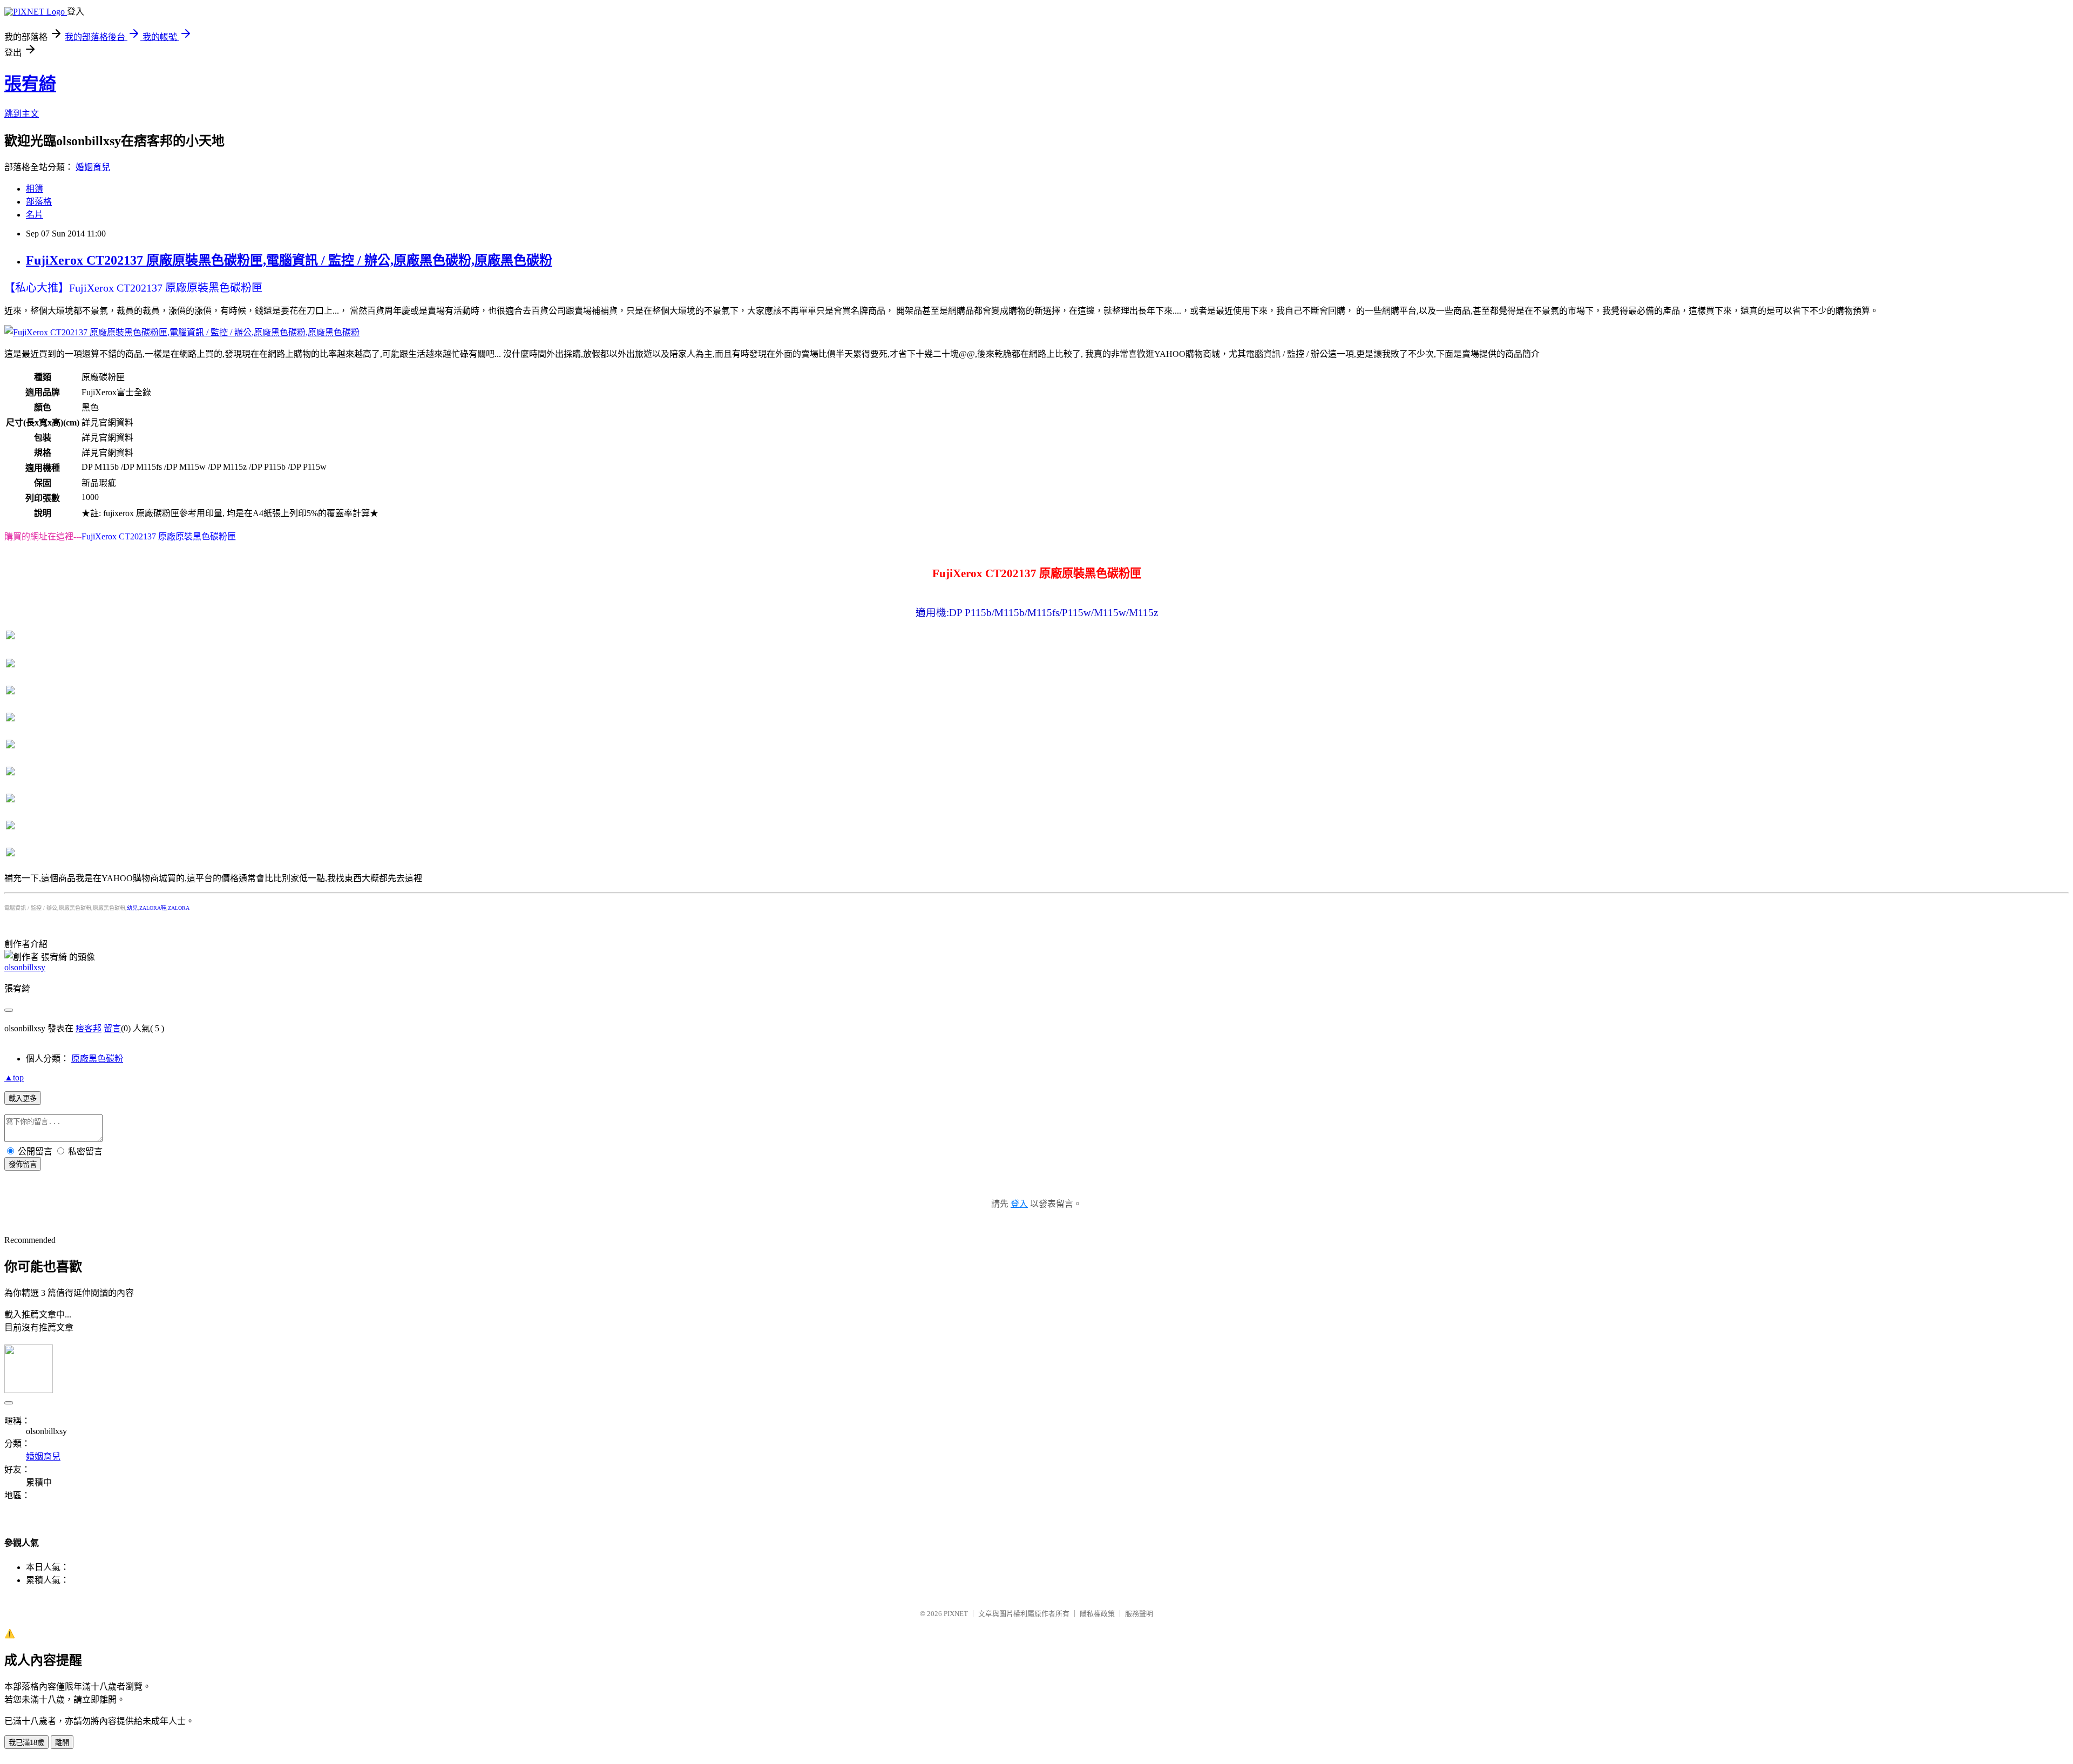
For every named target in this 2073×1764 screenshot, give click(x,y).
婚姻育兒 (93, 167)
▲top (14, 1077)
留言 (112, 1028)
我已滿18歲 (26, 1743)
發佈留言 (23, 1164)
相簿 (35, 189)
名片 (35, 215)
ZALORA (179, 908)
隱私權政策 (1097, 1614)
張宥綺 (30, 84)
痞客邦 (89, 1028)
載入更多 (23, 1099)
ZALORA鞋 (153, 908)
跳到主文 (22, 114)
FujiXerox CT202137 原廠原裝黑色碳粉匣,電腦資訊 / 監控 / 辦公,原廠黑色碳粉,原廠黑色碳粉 (289, 260)
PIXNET (956, 1614)
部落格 (39, 202)
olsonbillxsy (25, 967)
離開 (62, 1743)
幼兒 (132, 908)
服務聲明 (1139, 1614)
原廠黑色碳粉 (97, 1059)
